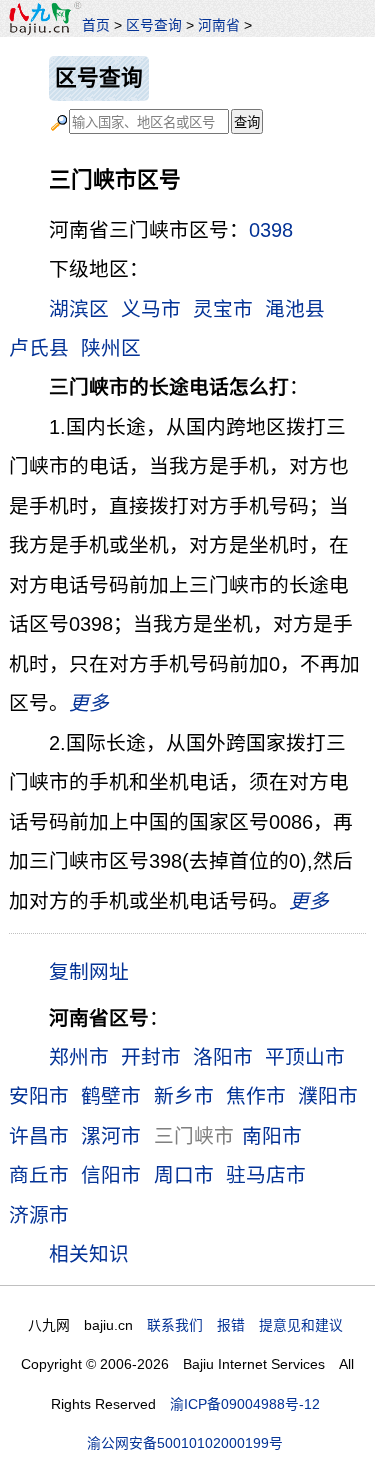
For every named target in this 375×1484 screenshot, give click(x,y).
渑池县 (295, 309)
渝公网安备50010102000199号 (185, 1443)
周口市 (184, 1175)
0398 (271, 230)
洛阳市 (223, 1057)
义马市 (151, 309)
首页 (96, 25)
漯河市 (111, 1136)
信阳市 (111, 1175)
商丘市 (39, 1175)
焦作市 (256, 1096)
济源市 (39, 1215)
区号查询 (154, 25)
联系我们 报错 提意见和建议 (245, 1325)
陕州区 (111, 348)
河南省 (219, 25)
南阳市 (272, 1136)
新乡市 (184, 1096)
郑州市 (79, 1057)
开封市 (151, 1057)
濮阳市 (328, 1096)
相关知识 (89, 1254)
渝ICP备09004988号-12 (245, 1404)
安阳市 (39, 1096)
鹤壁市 (111, 1096)
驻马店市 (266, 1175)
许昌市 (39, 1136)
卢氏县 (39, 348)
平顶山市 (305, 1057)
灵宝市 (223, 309)
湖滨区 (79, 309)
